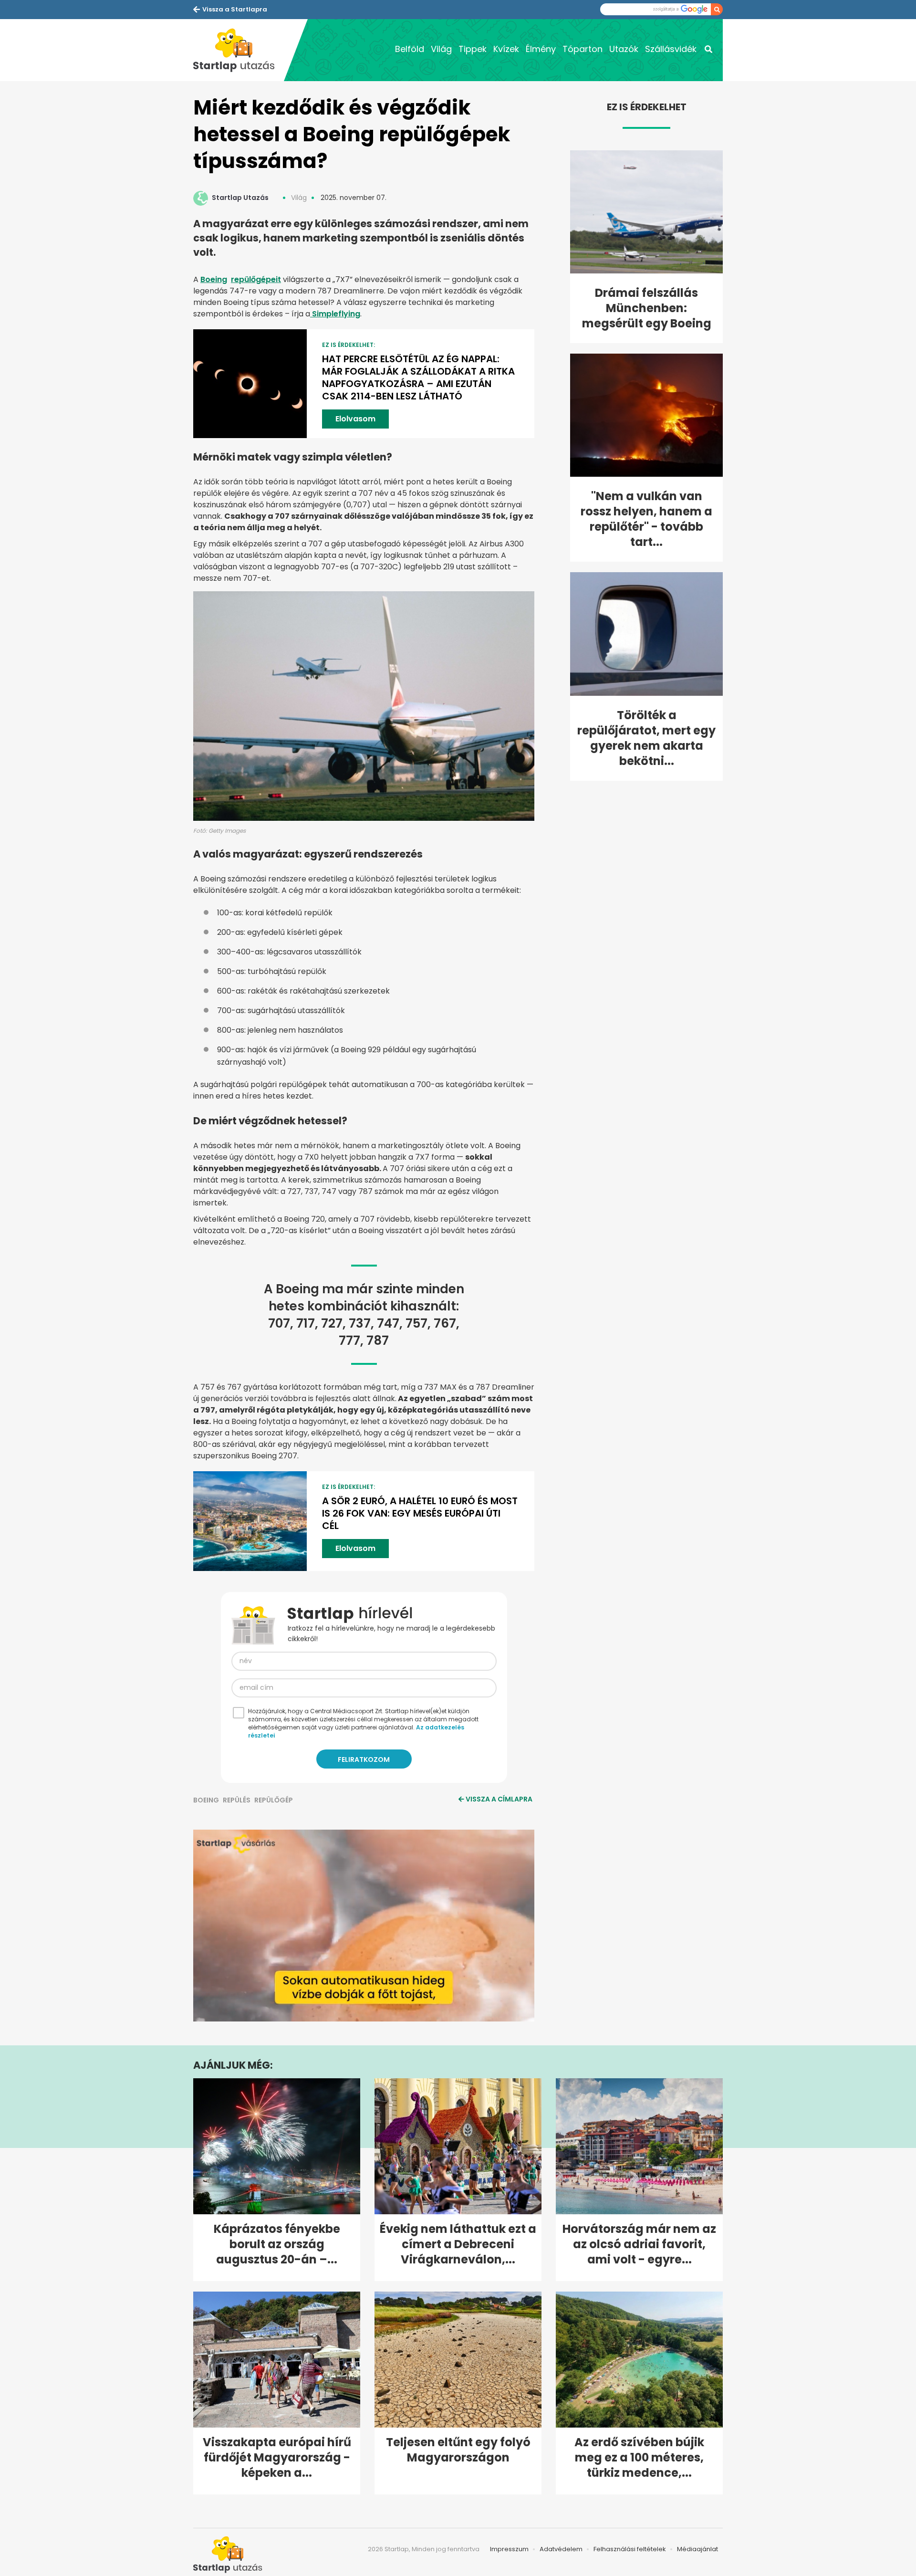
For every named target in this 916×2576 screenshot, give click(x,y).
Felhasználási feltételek (630, 2549)
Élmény (541, 49)
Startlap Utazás (240, 198)
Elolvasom (355, 419)
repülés (237, 1800)
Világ (441, 49)
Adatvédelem (561, 2549)
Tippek (473, 49)
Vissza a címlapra (499, 1799)
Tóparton (583, 49)
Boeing (214, 279)
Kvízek (506, 49)
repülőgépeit (256, 279)
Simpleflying (335, 314)
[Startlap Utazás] (239, 50)
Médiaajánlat (697, 2549)
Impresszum (509, 2549)
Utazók (624, 49)
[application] (364, 1926)
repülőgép (274, 1800)
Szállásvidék (671, 49)
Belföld (410, 49)
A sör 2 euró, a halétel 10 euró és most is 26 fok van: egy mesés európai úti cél (420, 1513)
